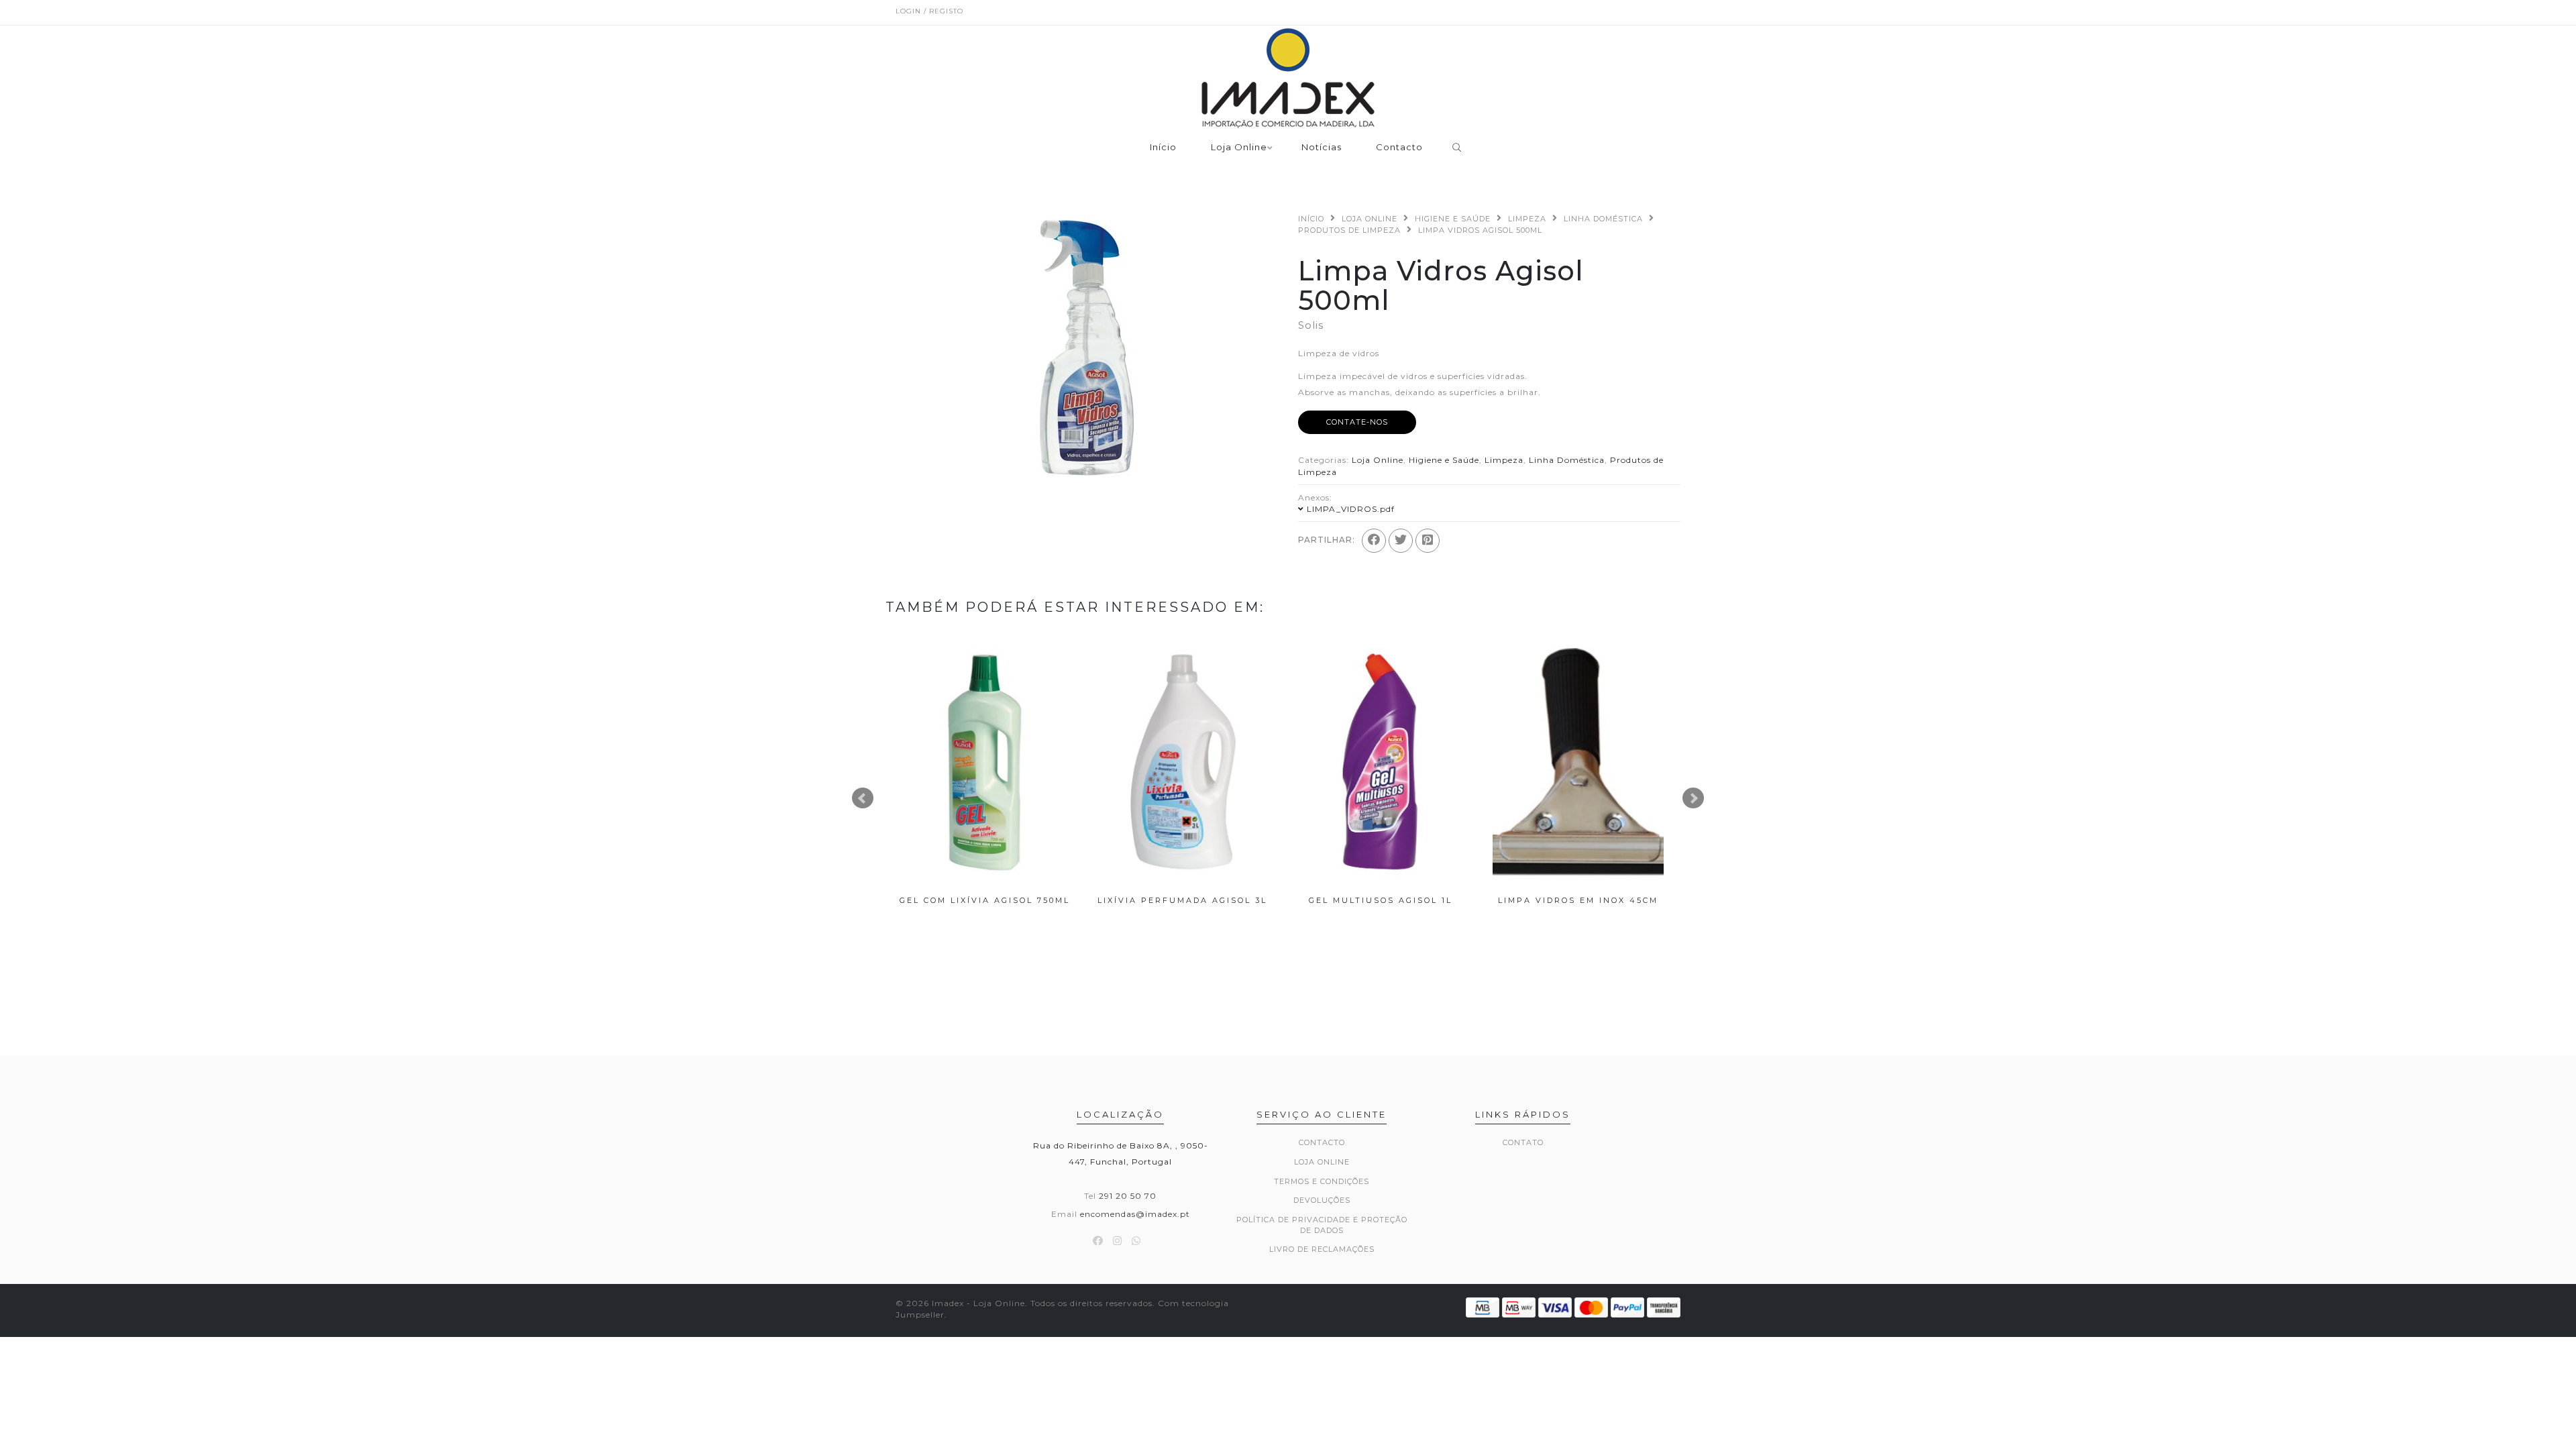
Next (1693, 798)
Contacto (1399, 148)
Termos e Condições (1322, 1181)
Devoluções (1322, 1200)
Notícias (1322, 148)
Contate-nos (1357, 422)
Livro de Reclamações (1322, 1249)
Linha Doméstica (1603, 219)
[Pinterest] (1428, 541)
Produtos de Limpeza (1349, 230)
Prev (863, 798)
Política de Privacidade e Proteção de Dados (1322, 1225)
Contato (1523, 1142)
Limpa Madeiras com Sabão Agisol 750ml (1381, 905)
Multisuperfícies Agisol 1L (984, 900)
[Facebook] (1374, 541)
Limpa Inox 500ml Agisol (1183, 900)
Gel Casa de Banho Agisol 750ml (1578, 905)
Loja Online (1239, 148)
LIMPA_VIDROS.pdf (1351, 509)
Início (1163, 148)
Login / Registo (929, 11)
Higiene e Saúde (1453, 219)
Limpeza (1527, 219)
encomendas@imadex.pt (1135, 1214)
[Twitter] (1401, 541)
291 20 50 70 (1128, 1196)
